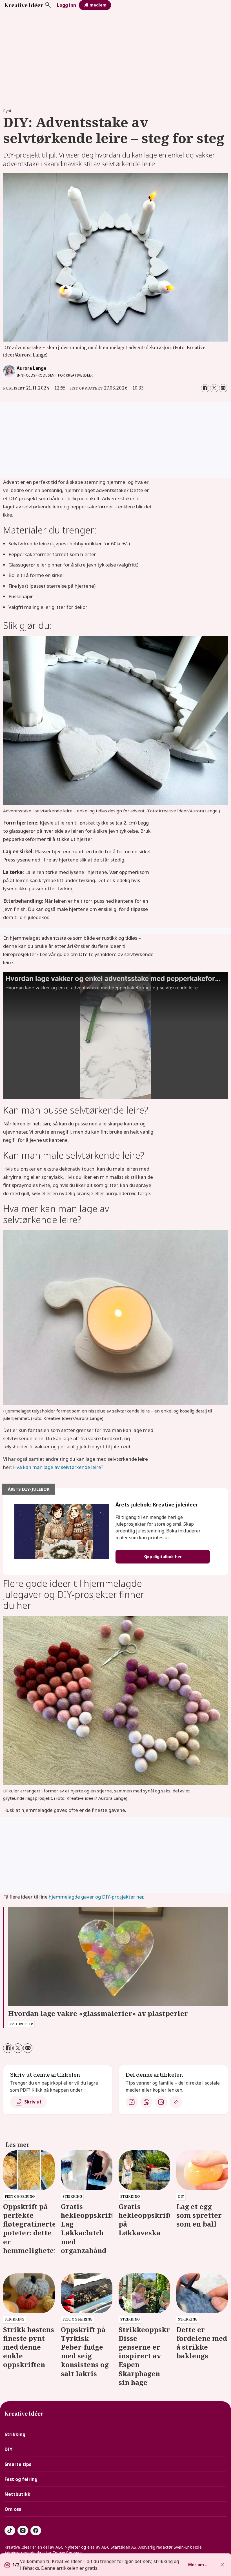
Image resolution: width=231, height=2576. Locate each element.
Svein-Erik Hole (188, 2547)
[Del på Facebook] (205, 388)
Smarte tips (18, 2464)
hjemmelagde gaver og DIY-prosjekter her (96, 1897)
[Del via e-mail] (223, 388)
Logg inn (66, 5)
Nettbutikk (17, 2494)
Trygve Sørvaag (67, 2553)
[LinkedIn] (161, 2102)
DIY (8, 2449)
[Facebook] (132, 2102)
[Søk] (48, 5)
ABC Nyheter (68, 2547)
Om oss (13, 2509)
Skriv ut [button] (33, 2102)
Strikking (15, 2434)
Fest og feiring (21, 2479)
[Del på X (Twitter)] (214, 388)
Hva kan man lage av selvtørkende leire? (58, 1467)
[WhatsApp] (146, 2102)
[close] (222, 2565)
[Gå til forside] (24, 5)
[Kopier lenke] (176, 2102)
